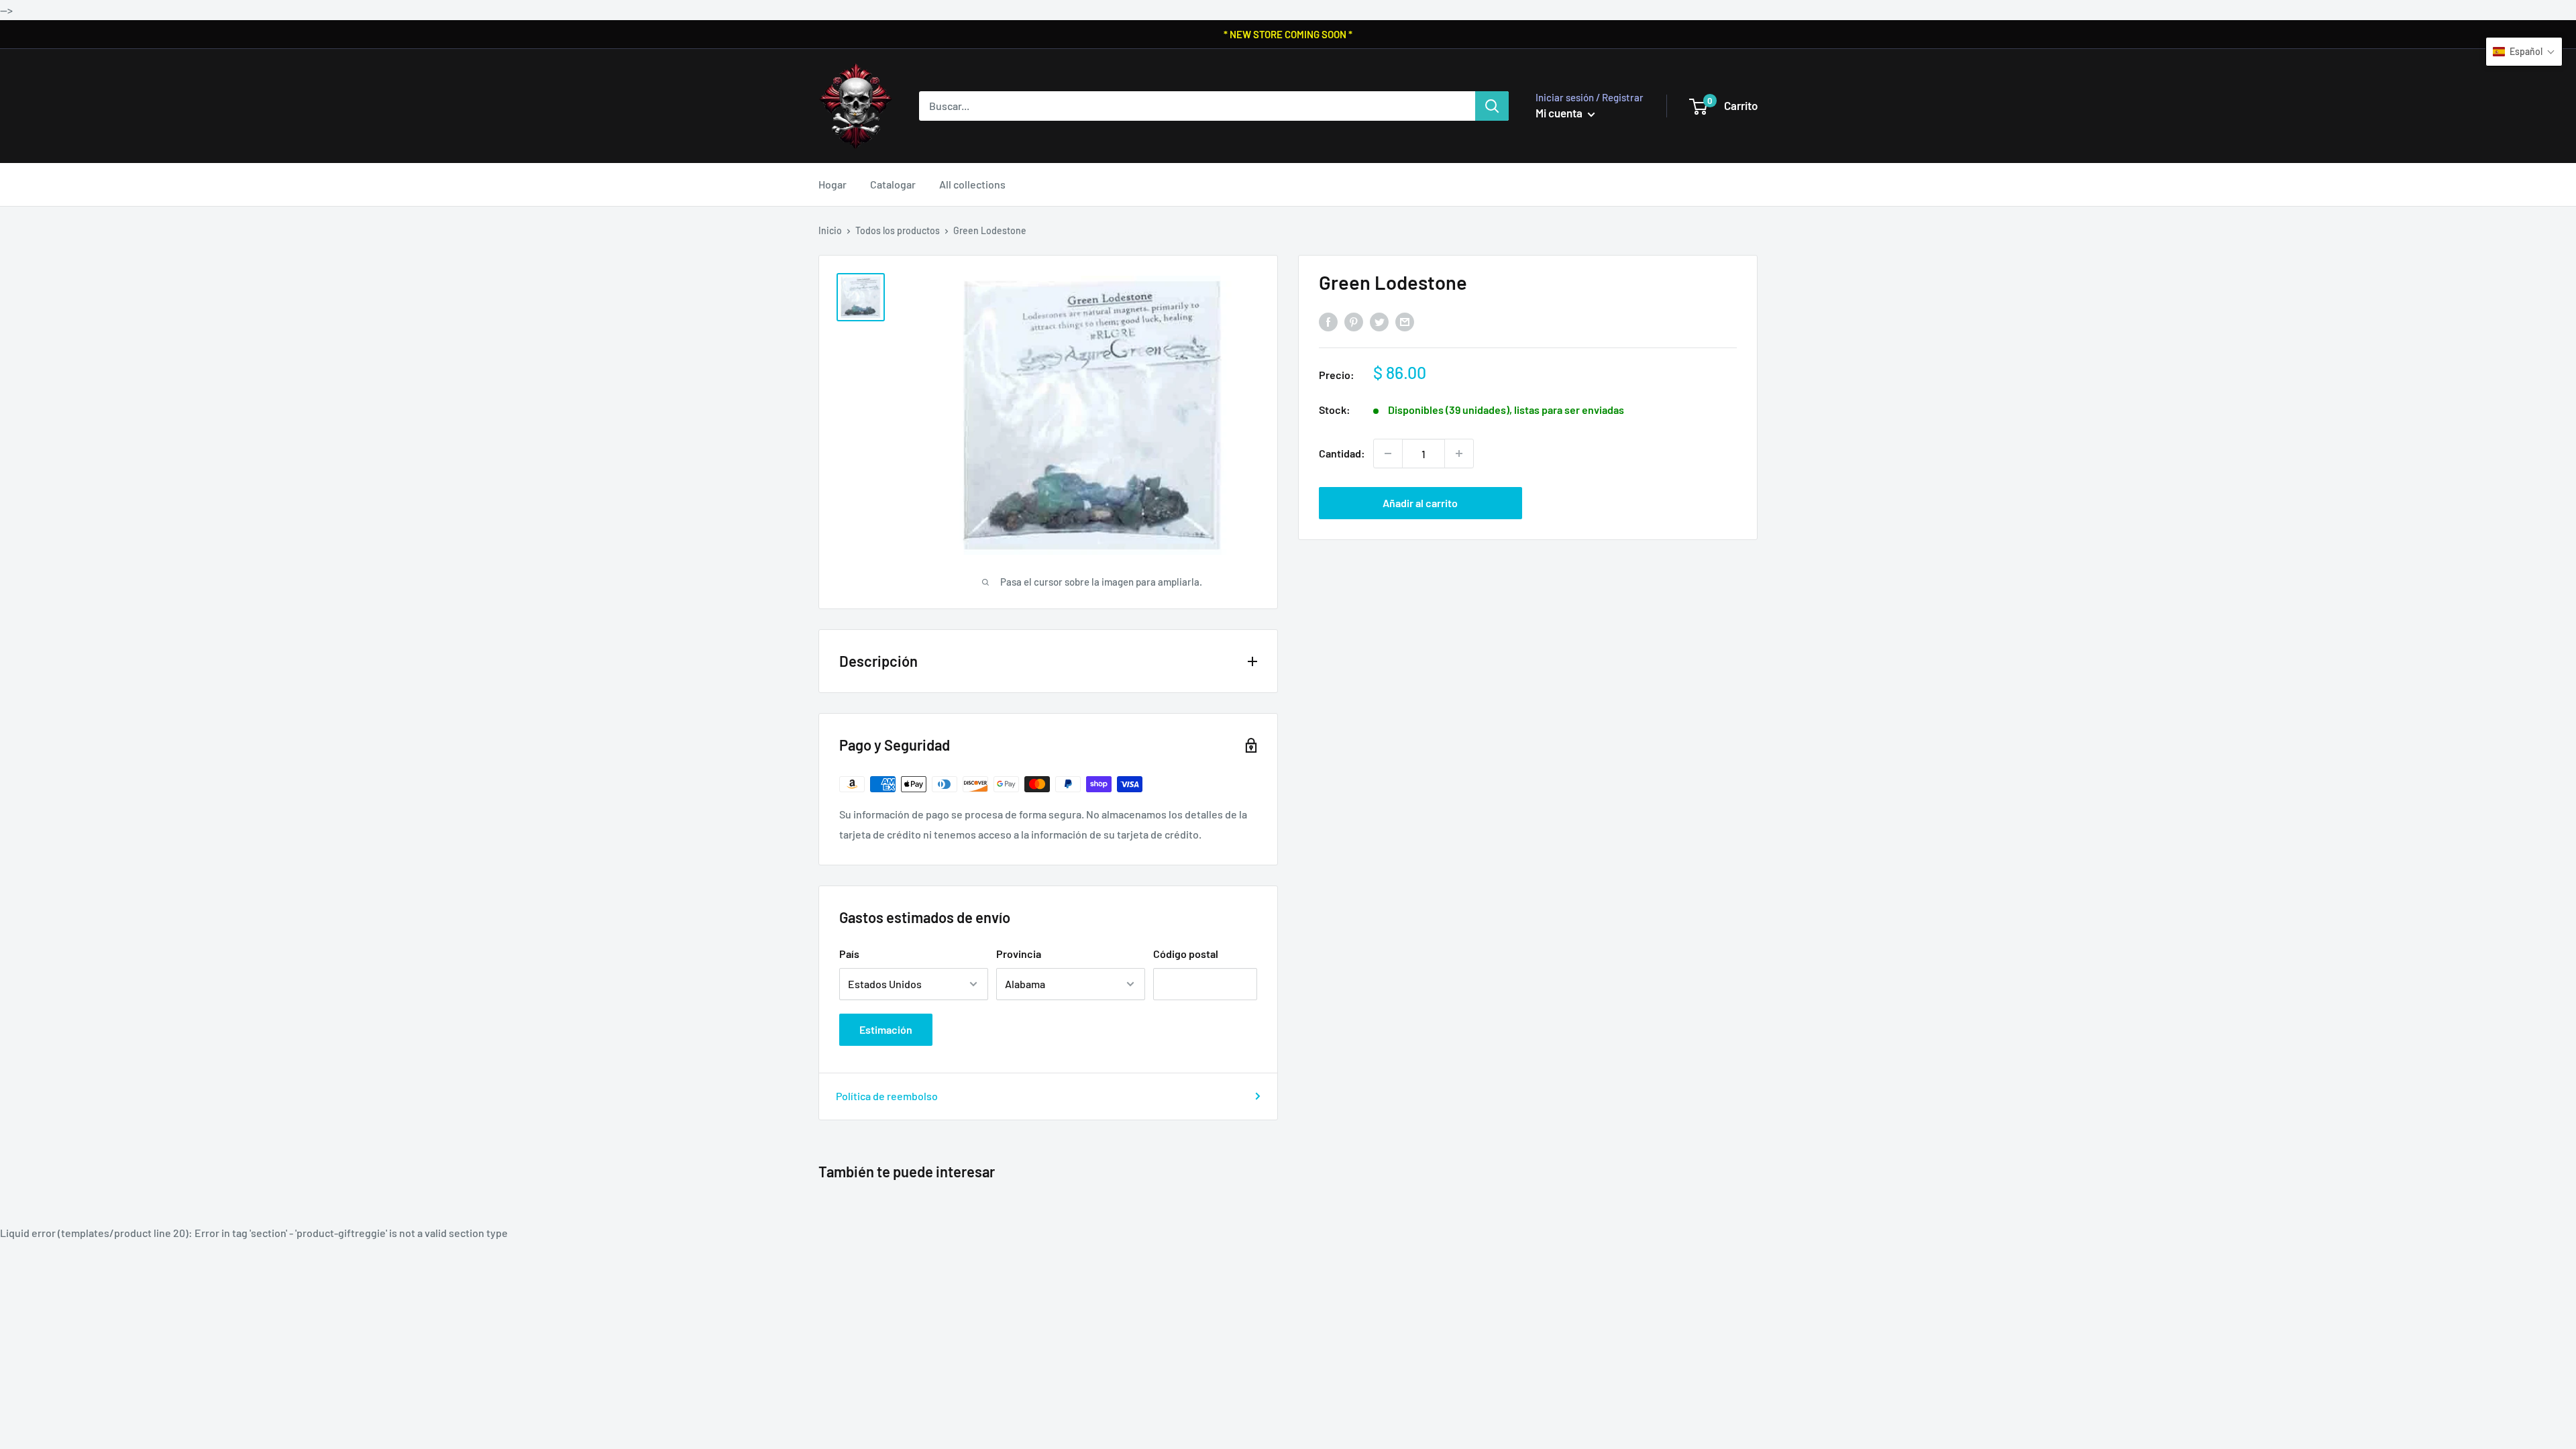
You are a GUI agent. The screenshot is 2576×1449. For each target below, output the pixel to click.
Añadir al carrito (1420, 503)
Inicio (830, 230)
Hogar (833, 184)
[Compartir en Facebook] (1328, 322)
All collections (972, 184)
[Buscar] (1492, 106)
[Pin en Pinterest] (1354, 322)
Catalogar (893, 184)
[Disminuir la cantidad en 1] (1388, 453)
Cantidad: (1342, 453)
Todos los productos (898, 230)
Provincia (1019, 954)
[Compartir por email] (1405, 322)
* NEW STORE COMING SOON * (1288, 34)
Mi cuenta (1560, 113)
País (849, 954)
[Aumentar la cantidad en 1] (1459, 453)
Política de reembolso (887, 1096)
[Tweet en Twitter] (1379, 322)
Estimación (886, 1029)
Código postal (1186, 954)
